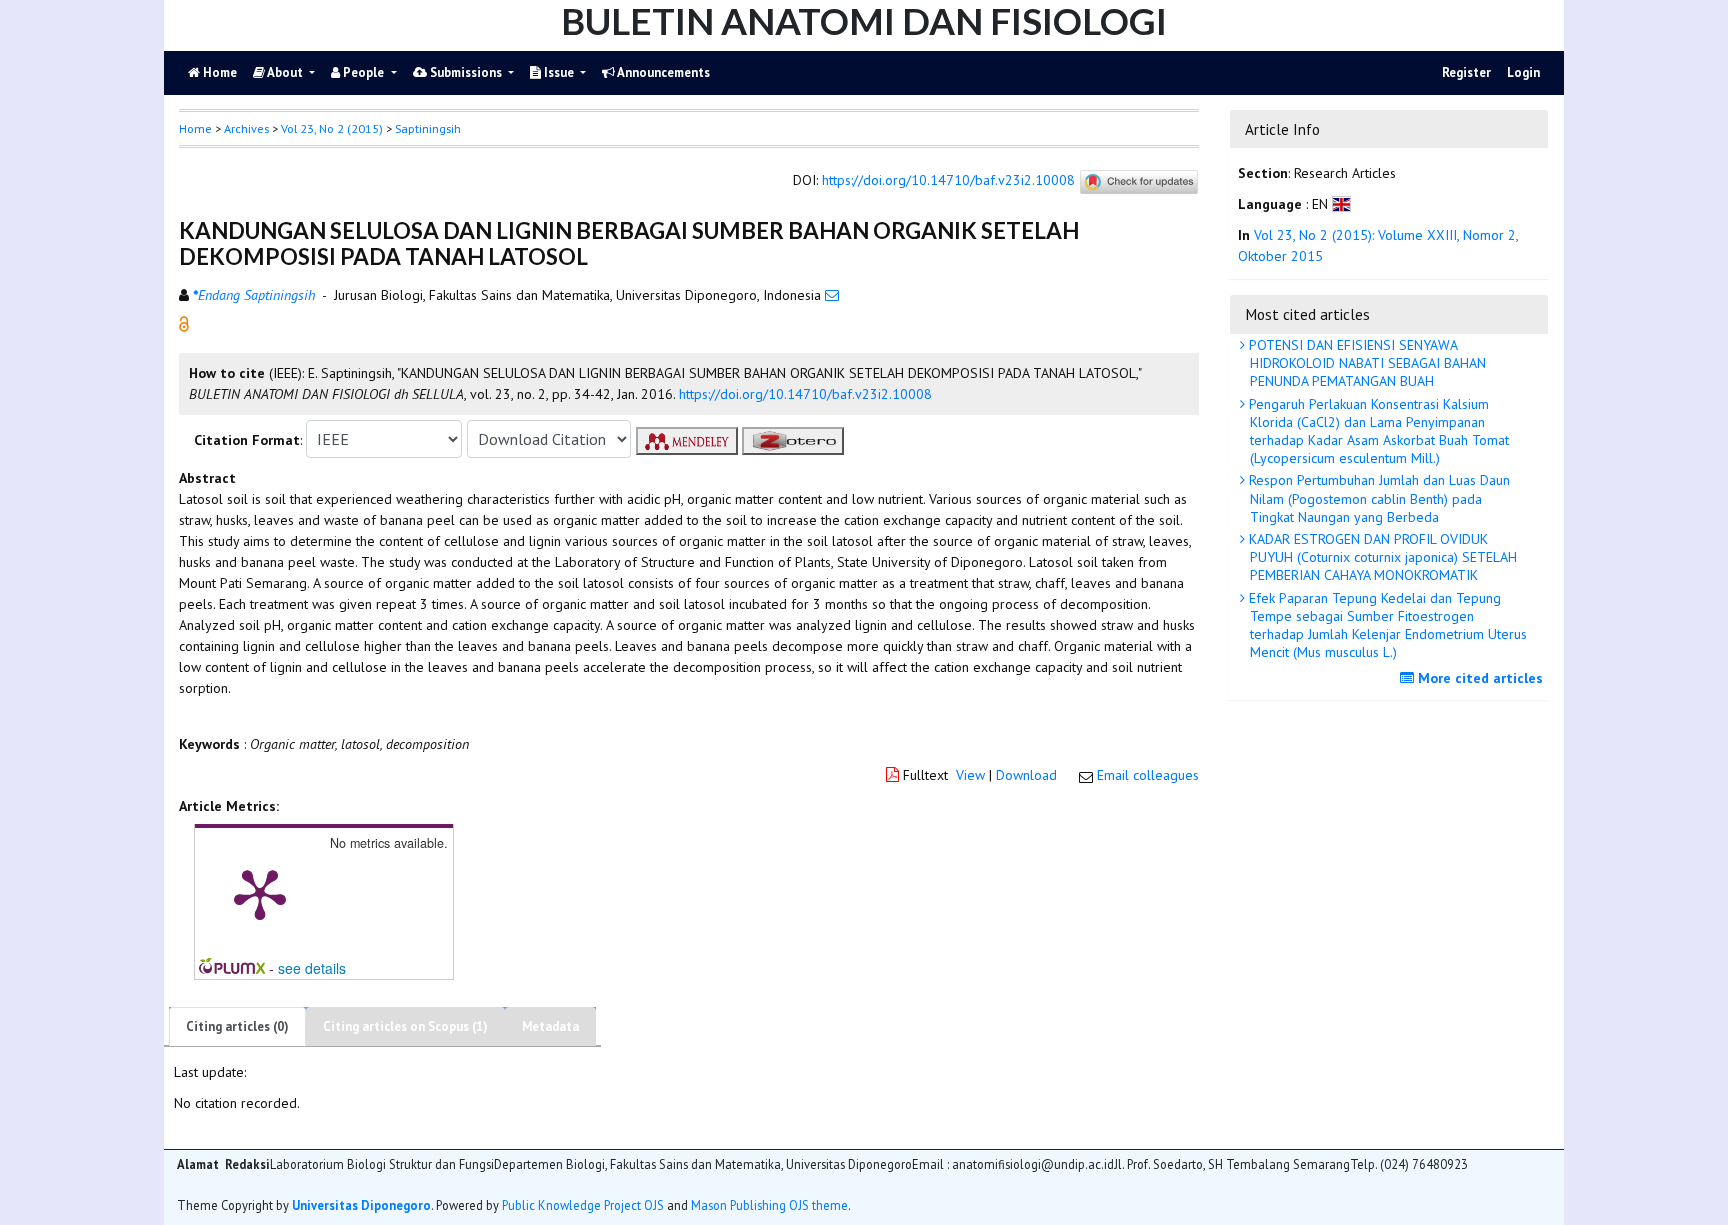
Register (1466, 72)
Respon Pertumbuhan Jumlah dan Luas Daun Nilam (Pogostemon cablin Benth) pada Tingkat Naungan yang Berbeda (1377, 498)
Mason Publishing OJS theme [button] (769, 1205)
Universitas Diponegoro (361, 1205)
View (970, 775)
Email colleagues (1148, 775)
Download (1026, 775)
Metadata (550, 1026)
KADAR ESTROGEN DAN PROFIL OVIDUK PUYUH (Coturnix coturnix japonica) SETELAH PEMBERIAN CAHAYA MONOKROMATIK (1381, 557)
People (363, 72)
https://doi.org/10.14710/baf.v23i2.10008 (948, 181)
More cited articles (1478, 678)
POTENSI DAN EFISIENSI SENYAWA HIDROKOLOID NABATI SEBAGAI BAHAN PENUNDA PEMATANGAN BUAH (1365, 363)
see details (312, 968)
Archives (246, 128)
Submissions (466, 72)
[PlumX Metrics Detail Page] (260, 893)
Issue (559, 72)
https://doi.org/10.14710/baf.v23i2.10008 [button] (805, 394)
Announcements (662, 72)
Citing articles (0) (237, 1026)
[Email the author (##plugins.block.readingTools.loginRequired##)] (832, 295)
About (285, 72)
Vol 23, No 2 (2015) (332, 128)
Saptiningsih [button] (428, 128)
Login (1523, 72)
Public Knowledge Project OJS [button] (583, 1205)
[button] (184, 323)
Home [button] (195, 128)
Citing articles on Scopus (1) (405, 1026)
